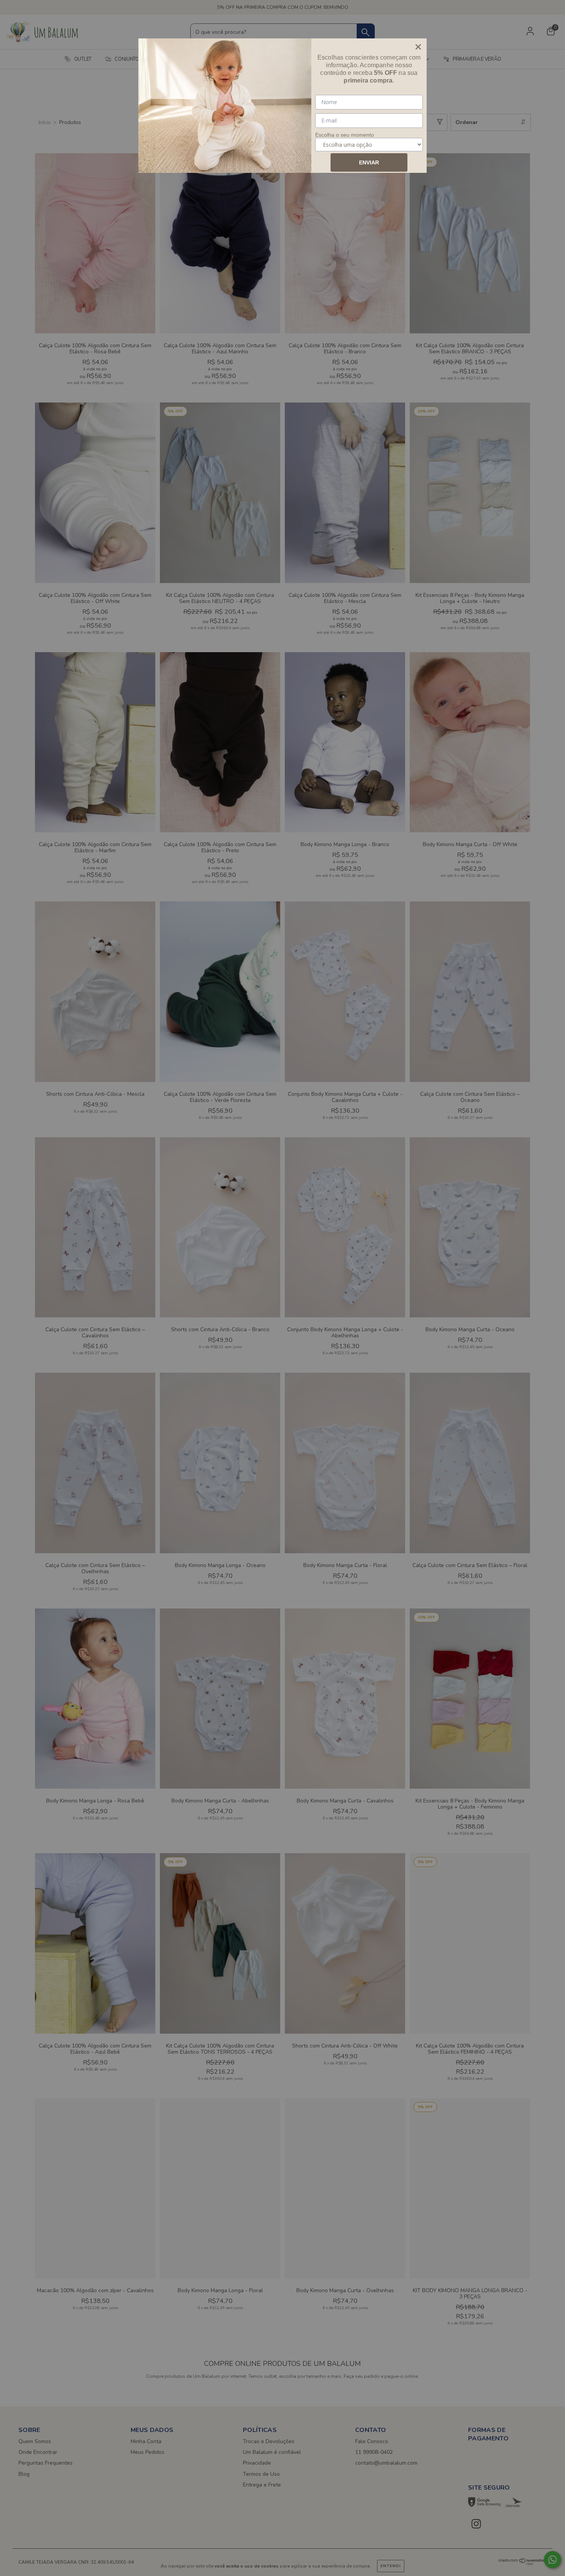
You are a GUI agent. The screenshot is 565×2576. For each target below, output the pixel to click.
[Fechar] (418, 47)
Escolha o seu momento (345, 135)
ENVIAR (369, 162)
